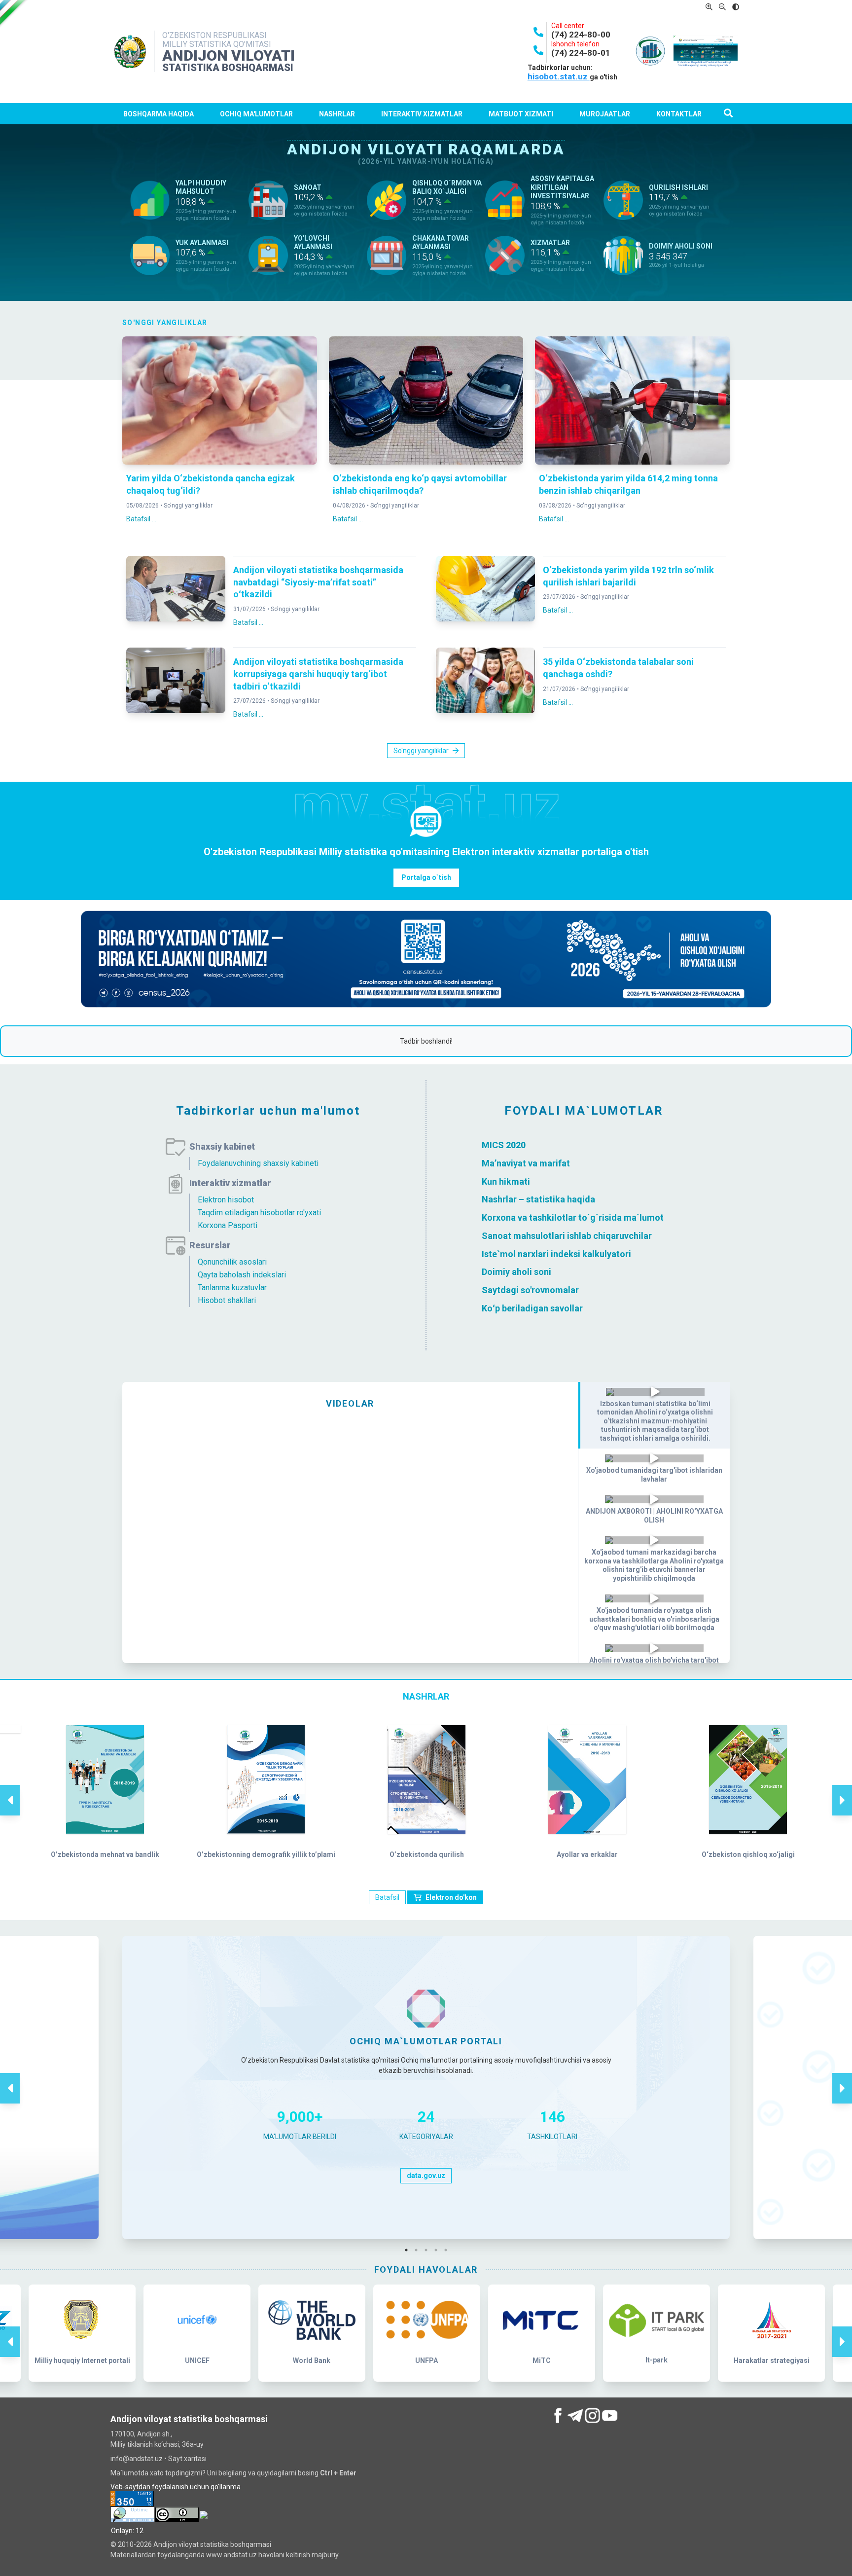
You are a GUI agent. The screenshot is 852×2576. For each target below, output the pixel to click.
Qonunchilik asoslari (232, 1262)
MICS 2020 (504, 1145)
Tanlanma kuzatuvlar (232, 1288)
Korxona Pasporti (228, 1225)
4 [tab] (438, 2250)
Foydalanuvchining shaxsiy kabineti (258, 1163)
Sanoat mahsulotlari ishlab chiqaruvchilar (567, 1236)
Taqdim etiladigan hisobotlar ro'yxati (259, 1213)
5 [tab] (448, 2250)
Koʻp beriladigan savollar (532, 1308)
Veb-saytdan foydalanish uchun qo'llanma (176, 2487)
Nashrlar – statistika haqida (538, 1199)
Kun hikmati (506, 1181)
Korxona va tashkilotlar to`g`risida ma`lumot (573, 1217)
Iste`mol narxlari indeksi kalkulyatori (556, 1253)
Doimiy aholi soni (516, 1272)
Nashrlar (337, 114)
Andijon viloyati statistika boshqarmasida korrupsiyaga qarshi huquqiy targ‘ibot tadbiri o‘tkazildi (318, 674)
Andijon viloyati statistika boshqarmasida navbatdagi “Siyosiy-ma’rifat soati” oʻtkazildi (318, 582)
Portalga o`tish (426, 877)
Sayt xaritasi (187, 2459)
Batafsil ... (141, 519)
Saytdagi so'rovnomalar (530, 1290)
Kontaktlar (679, 114)
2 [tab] (419, 2250)
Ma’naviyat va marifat (526, 1163)
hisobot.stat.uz (559, 76)
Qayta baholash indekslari (242, 1275)
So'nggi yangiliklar (188, 506)
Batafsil (387, 1897)
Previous (10, 1790)
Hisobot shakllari (227, 1300)
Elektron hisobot (226, 1200)
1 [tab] (409, 2250)
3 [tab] (428, 2250)
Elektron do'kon (451, 1897)
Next (842, 1790)
